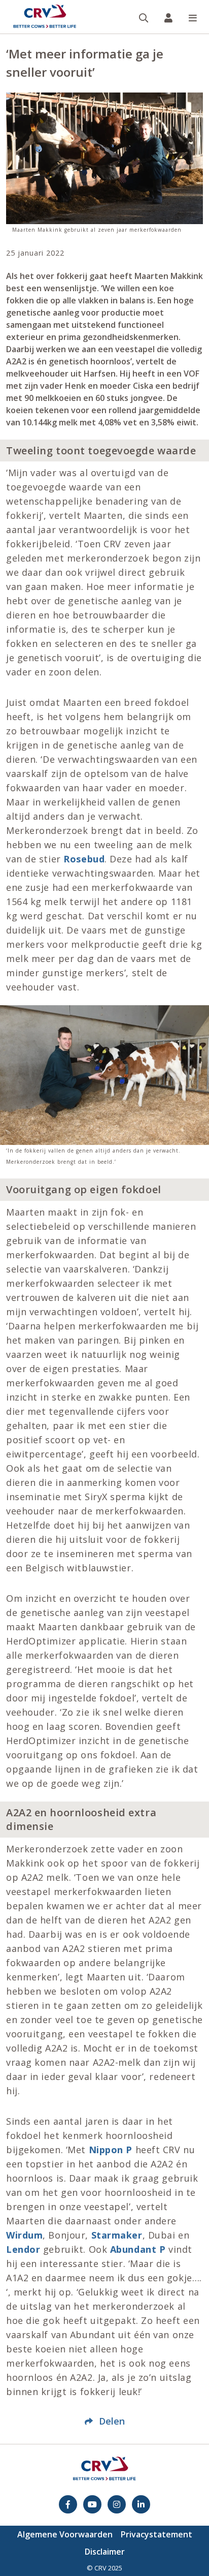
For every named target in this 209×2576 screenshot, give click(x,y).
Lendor (23, 2249)
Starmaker (117, 2235)
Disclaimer (105, 2552)
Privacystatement (156, 2534)
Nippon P (111, 2150)
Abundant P (138, 2249)
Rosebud (84, 859)
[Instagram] (117, 2504)
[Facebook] (68, 2504)
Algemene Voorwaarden (65, 2534)
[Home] (45, 17)
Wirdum (24, 2235)
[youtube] (92, 2504)
